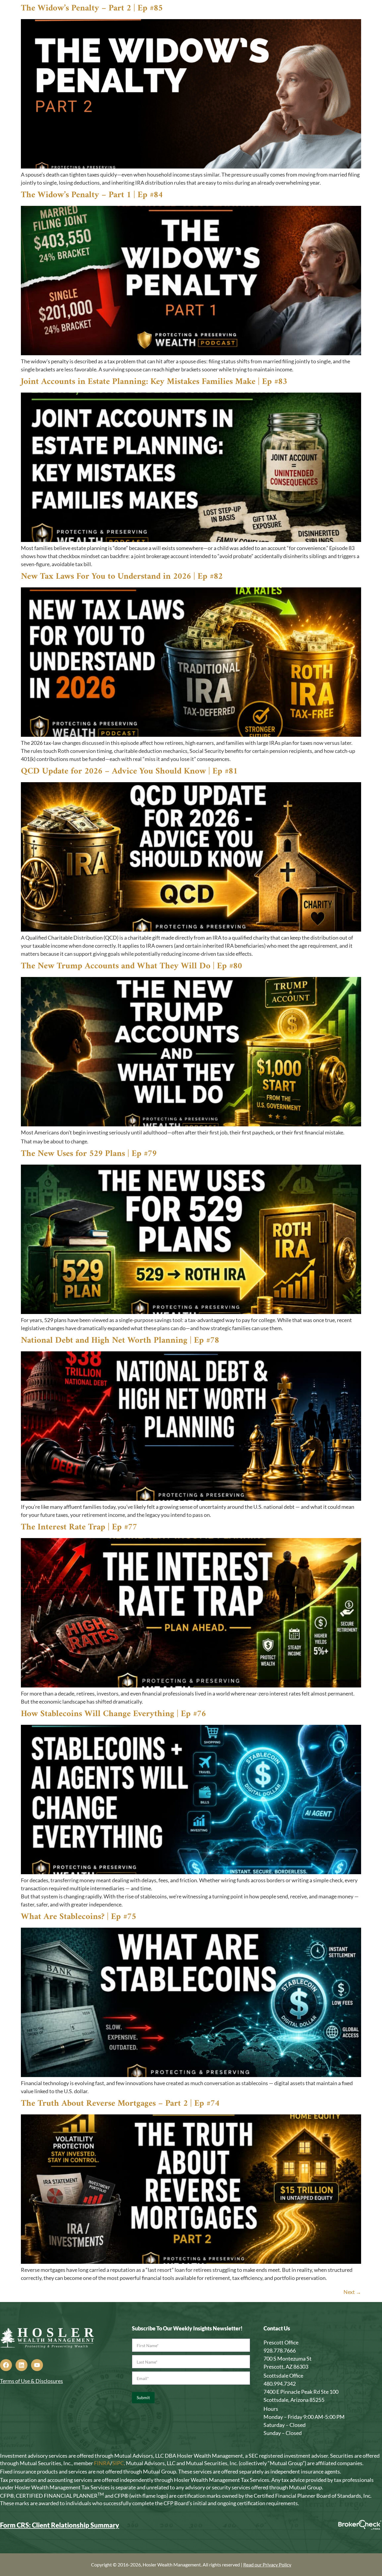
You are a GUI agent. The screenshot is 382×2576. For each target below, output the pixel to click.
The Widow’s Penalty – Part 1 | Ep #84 (92, 195)
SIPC (118, 2463)
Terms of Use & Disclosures (31, 2381)
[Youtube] (37, 2365)
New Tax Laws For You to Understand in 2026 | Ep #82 (122, 576)
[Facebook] (6, 2365)
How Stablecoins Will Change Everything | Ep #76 (113, 1714)
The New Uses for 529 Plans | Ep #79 (89, 1154)
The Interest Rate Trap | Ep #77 (79, 1527)
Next (352, 2292)
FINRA (102, 2463)
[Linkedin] (21, 2365)
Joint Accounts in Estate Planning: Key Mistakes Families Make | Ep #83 (154, 382)
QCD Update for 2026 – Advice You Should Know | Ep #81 (129, 771)
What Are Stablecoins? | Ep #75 (78, 1917)
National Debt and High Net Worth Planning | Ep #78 (120, 1340)
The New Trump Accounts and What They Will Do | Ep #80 (131, 966)
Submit (143, 2397)
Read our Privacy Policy (267, 2564)
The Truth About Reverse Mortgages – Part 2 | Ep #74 (120, 2103)
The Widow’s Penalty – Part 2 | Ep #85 (92, 8)
